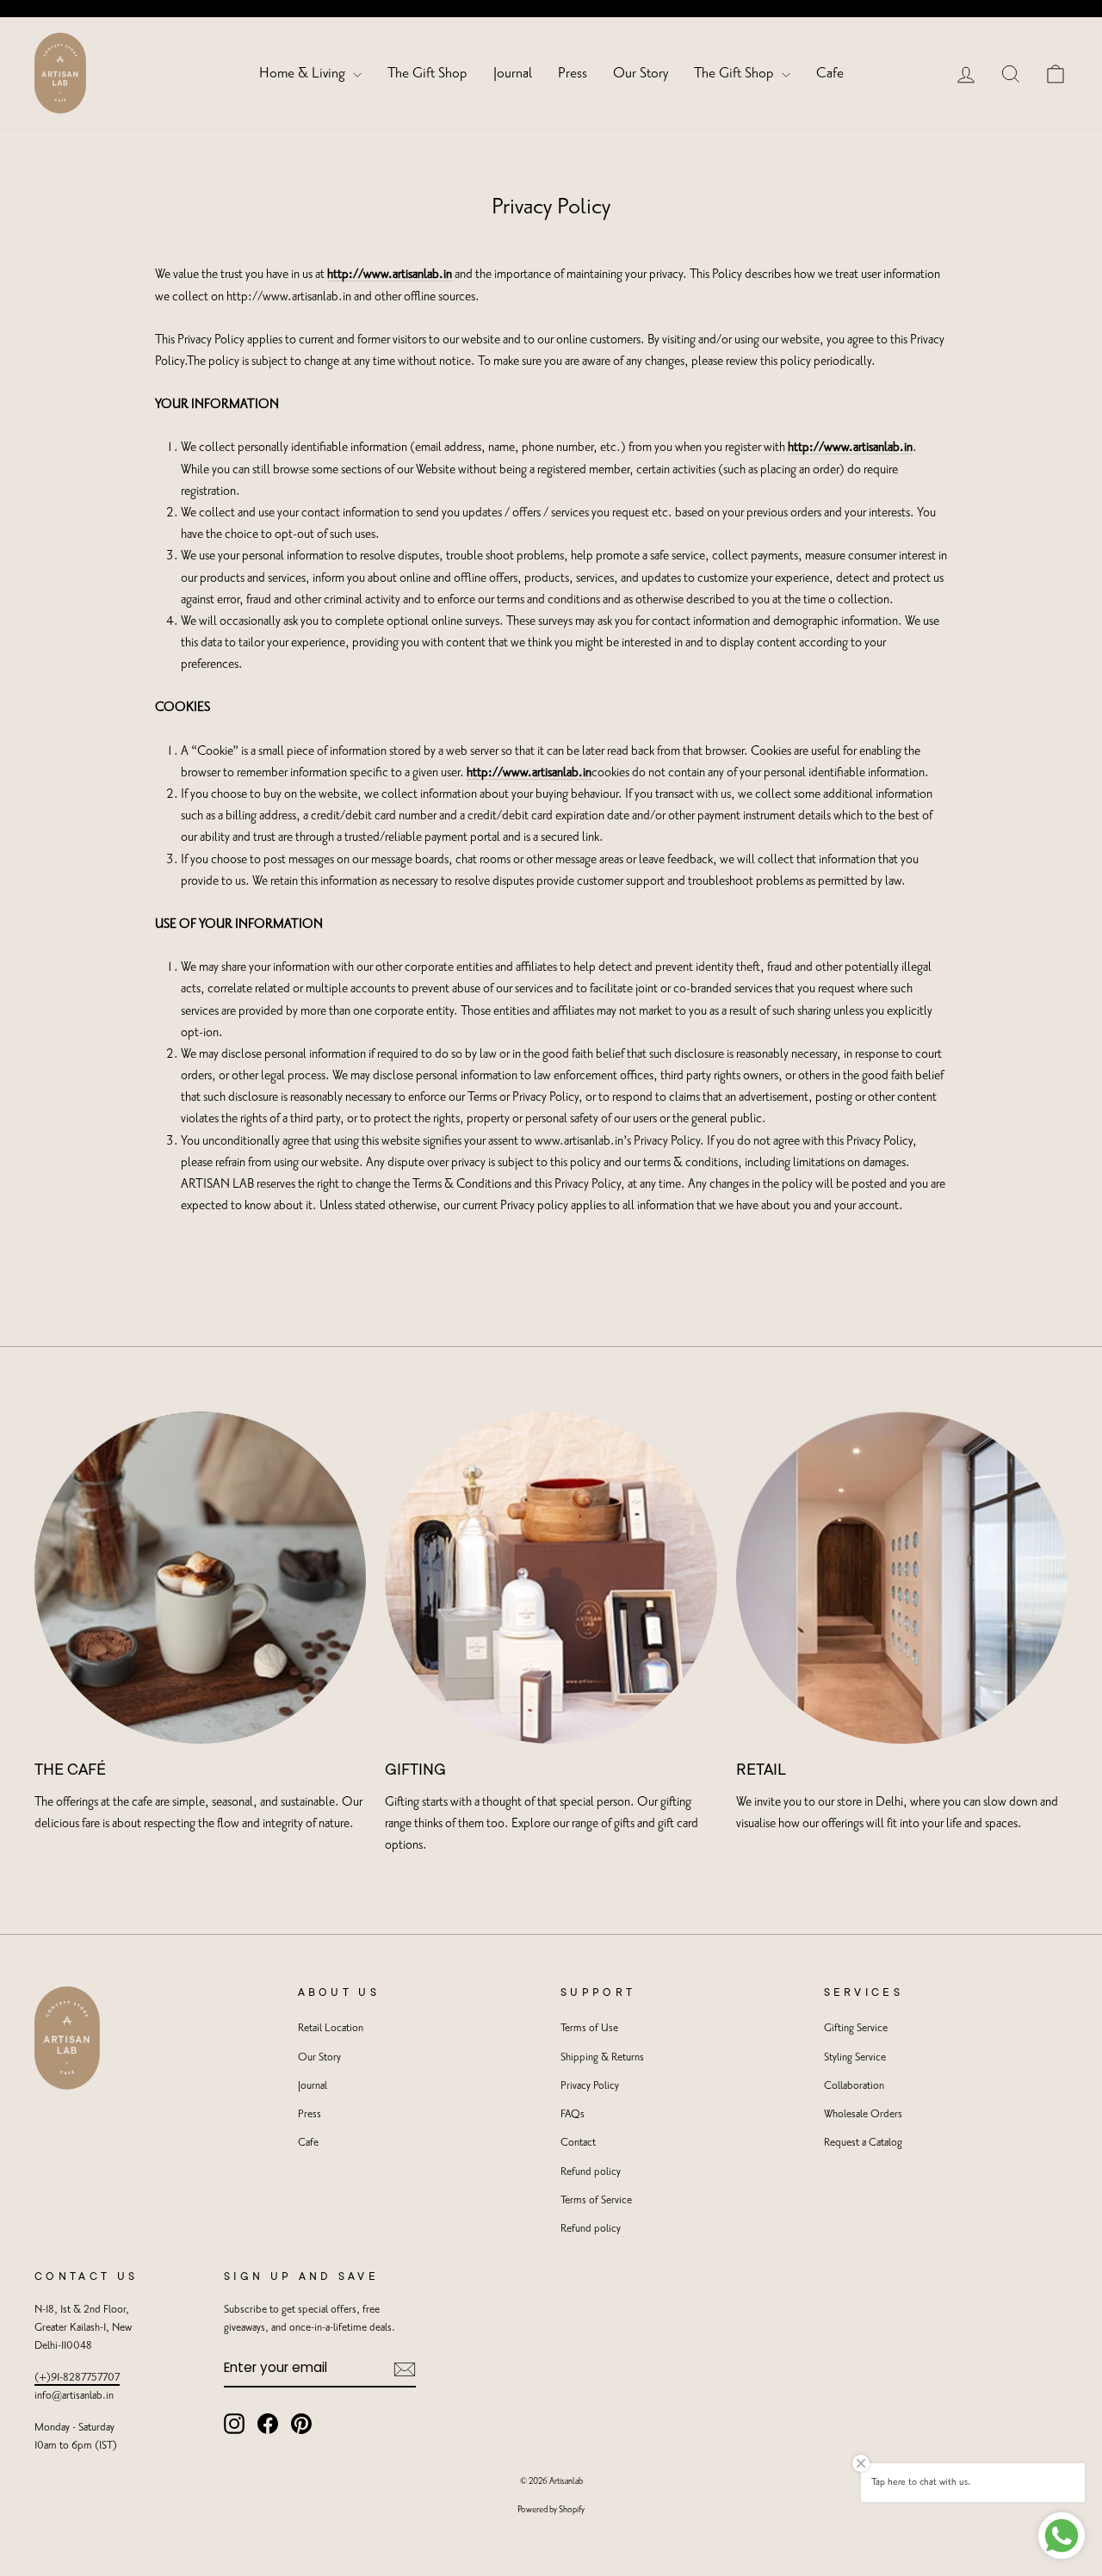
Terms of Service (596, 2200)
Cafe (830, 73)
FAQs (573, 2114)
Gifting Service (856, 2028)
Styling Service (855, 2057)
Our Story (641, 73)
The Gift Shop (427, 73)
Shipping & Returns (602, 2057)
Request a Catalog (863, 2143)
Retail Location (331, 2028)
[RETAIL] (902, 1577)
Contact (578, 2143)
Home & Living (304, 73)
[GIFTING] (551, 1577)
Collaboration (854, 2086)
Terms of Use (589, 2028)
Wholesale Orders (863, 2114)
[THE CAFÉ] (200, 1577)
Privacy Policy (590, 2086)
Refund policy (591, 2172)
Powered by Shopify (551, 2510)
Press (573, 73)
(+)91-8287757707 (77, 2378)
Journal (513, 73)
